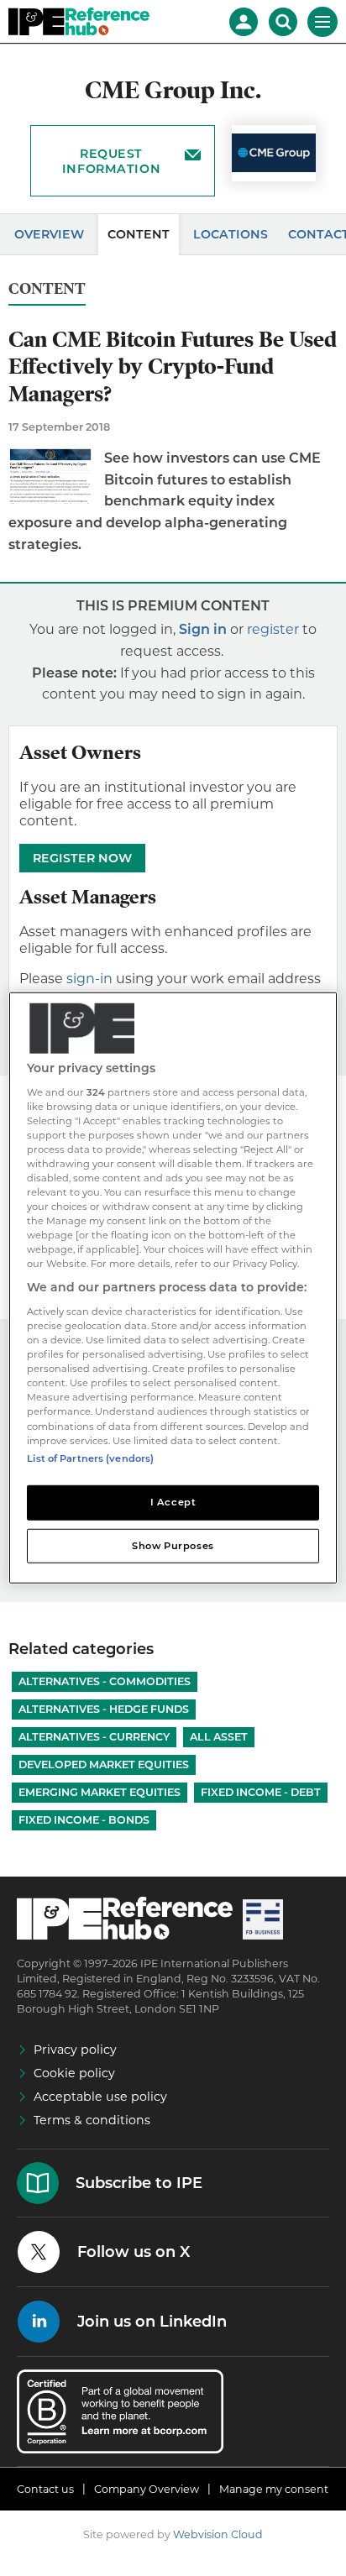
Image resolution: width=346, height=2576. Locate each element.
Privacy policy (75, 2050)
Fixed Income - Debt (261, 1792)
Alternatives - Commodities (105, 1681)
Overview (49, 234)
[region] (173, 1288)
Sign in (203, 629)
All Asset (219, 1737)
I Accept (173, 1501)
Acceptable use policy (100, 2097)
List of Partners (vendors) (90, 1458)
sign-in (89, 979)
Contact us (45, 2489)
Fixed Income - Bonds (84, 1820)
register (273, 629)
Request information (111, 161)
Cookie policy (74, 2073)
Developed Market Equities (104, 1764)
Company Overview (147, 2489)
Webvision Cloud (218, 2534)
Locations (231, 234)
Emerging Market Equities (100, 1792)
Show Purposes (173, 1545)
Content (139, 234)
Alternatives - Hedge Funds (104, 1709)
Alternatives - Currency (94, 1737)
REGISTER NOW (82, 858)
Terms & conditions (92, 2120)
